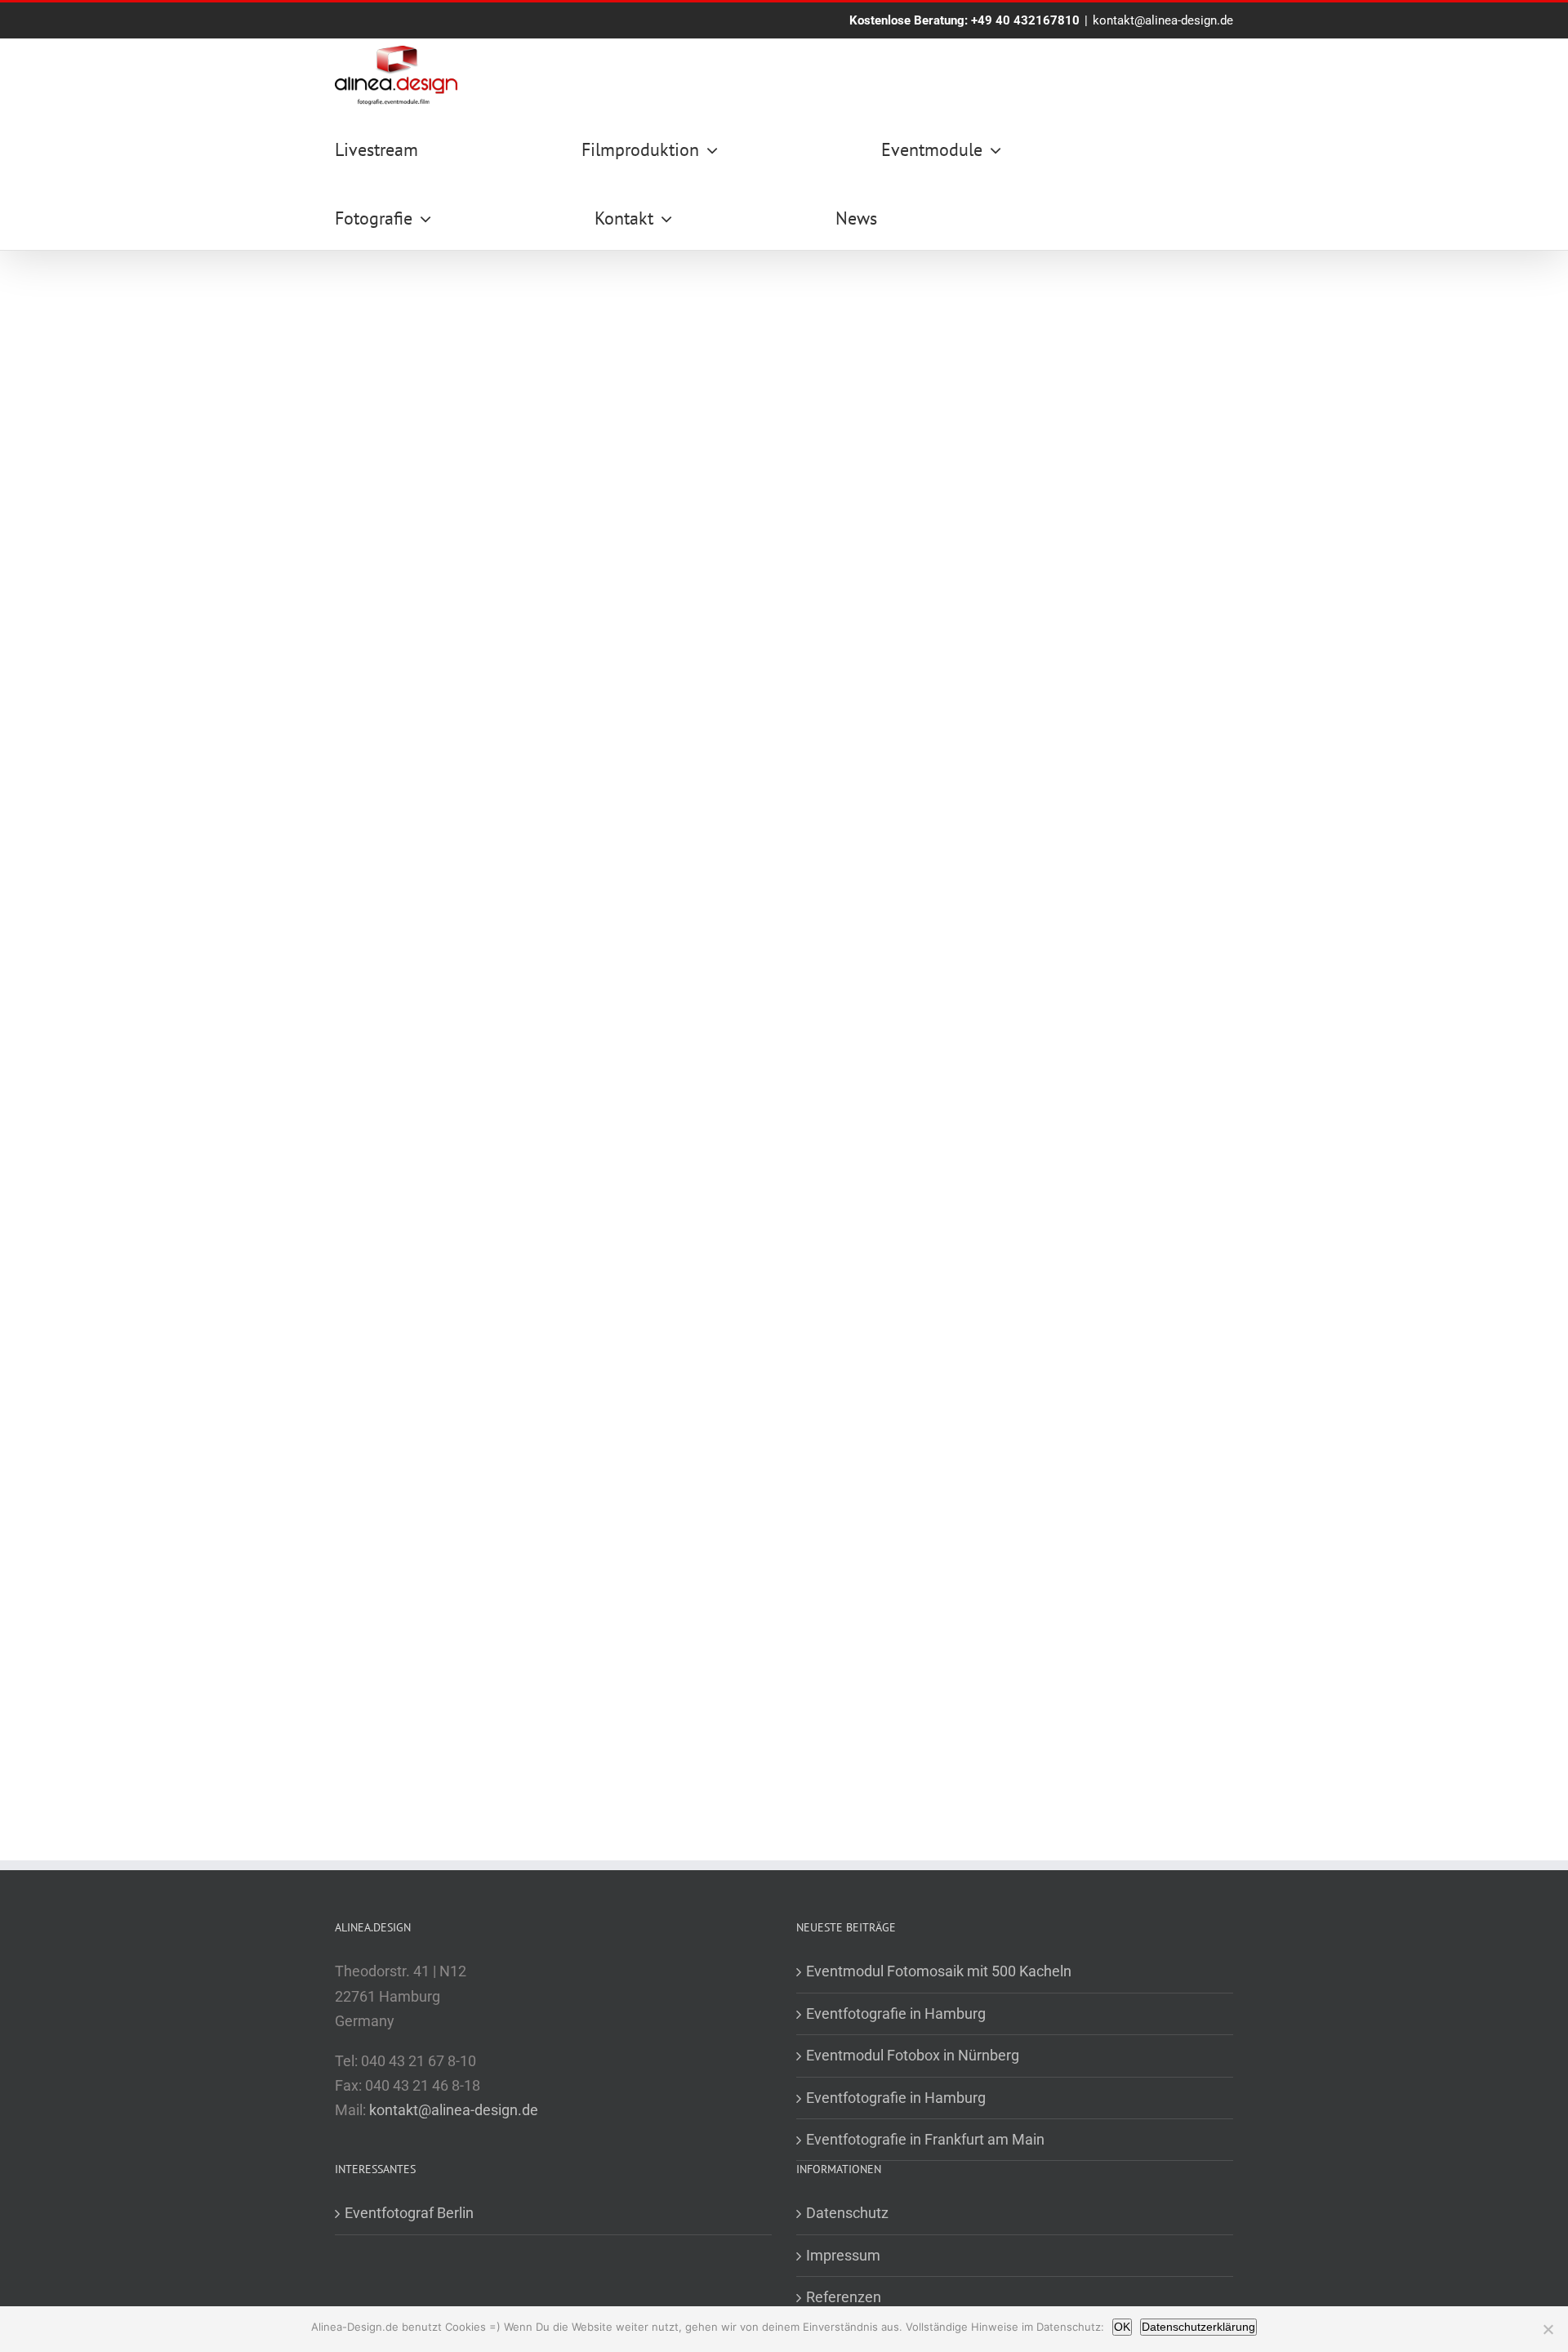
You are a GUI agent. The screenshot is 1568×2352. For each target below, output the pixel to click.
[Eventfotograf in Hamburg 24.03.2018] (557, 539)
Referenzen (844, 2297)
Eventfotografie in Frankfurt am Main (925, 2139)
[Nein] (1548, 2329)
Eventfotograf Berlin (409, 2213)
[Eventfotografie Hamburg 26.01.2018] (1011, 1151)
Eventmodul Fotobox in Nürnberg (913, 2055)
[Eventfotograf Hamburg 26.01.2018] (557, 1457)
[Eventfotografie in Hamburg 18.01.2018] (1011, 1457)
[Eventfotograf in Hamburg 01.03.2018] (557, 845)
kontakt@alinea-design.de (1163, 20)
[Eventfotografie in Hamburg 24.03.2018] (1011, 539)
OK (1122, 2327)
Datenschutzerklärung (1198, 2327)
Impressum (843, 2255)
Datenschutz (847, 2213)
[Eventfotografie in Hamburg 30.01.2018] (1011, 845)
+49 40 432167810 (1025, 20)
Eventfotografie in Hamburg (896, 2013)
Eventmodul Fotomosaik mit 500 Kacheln (939, 1971)
